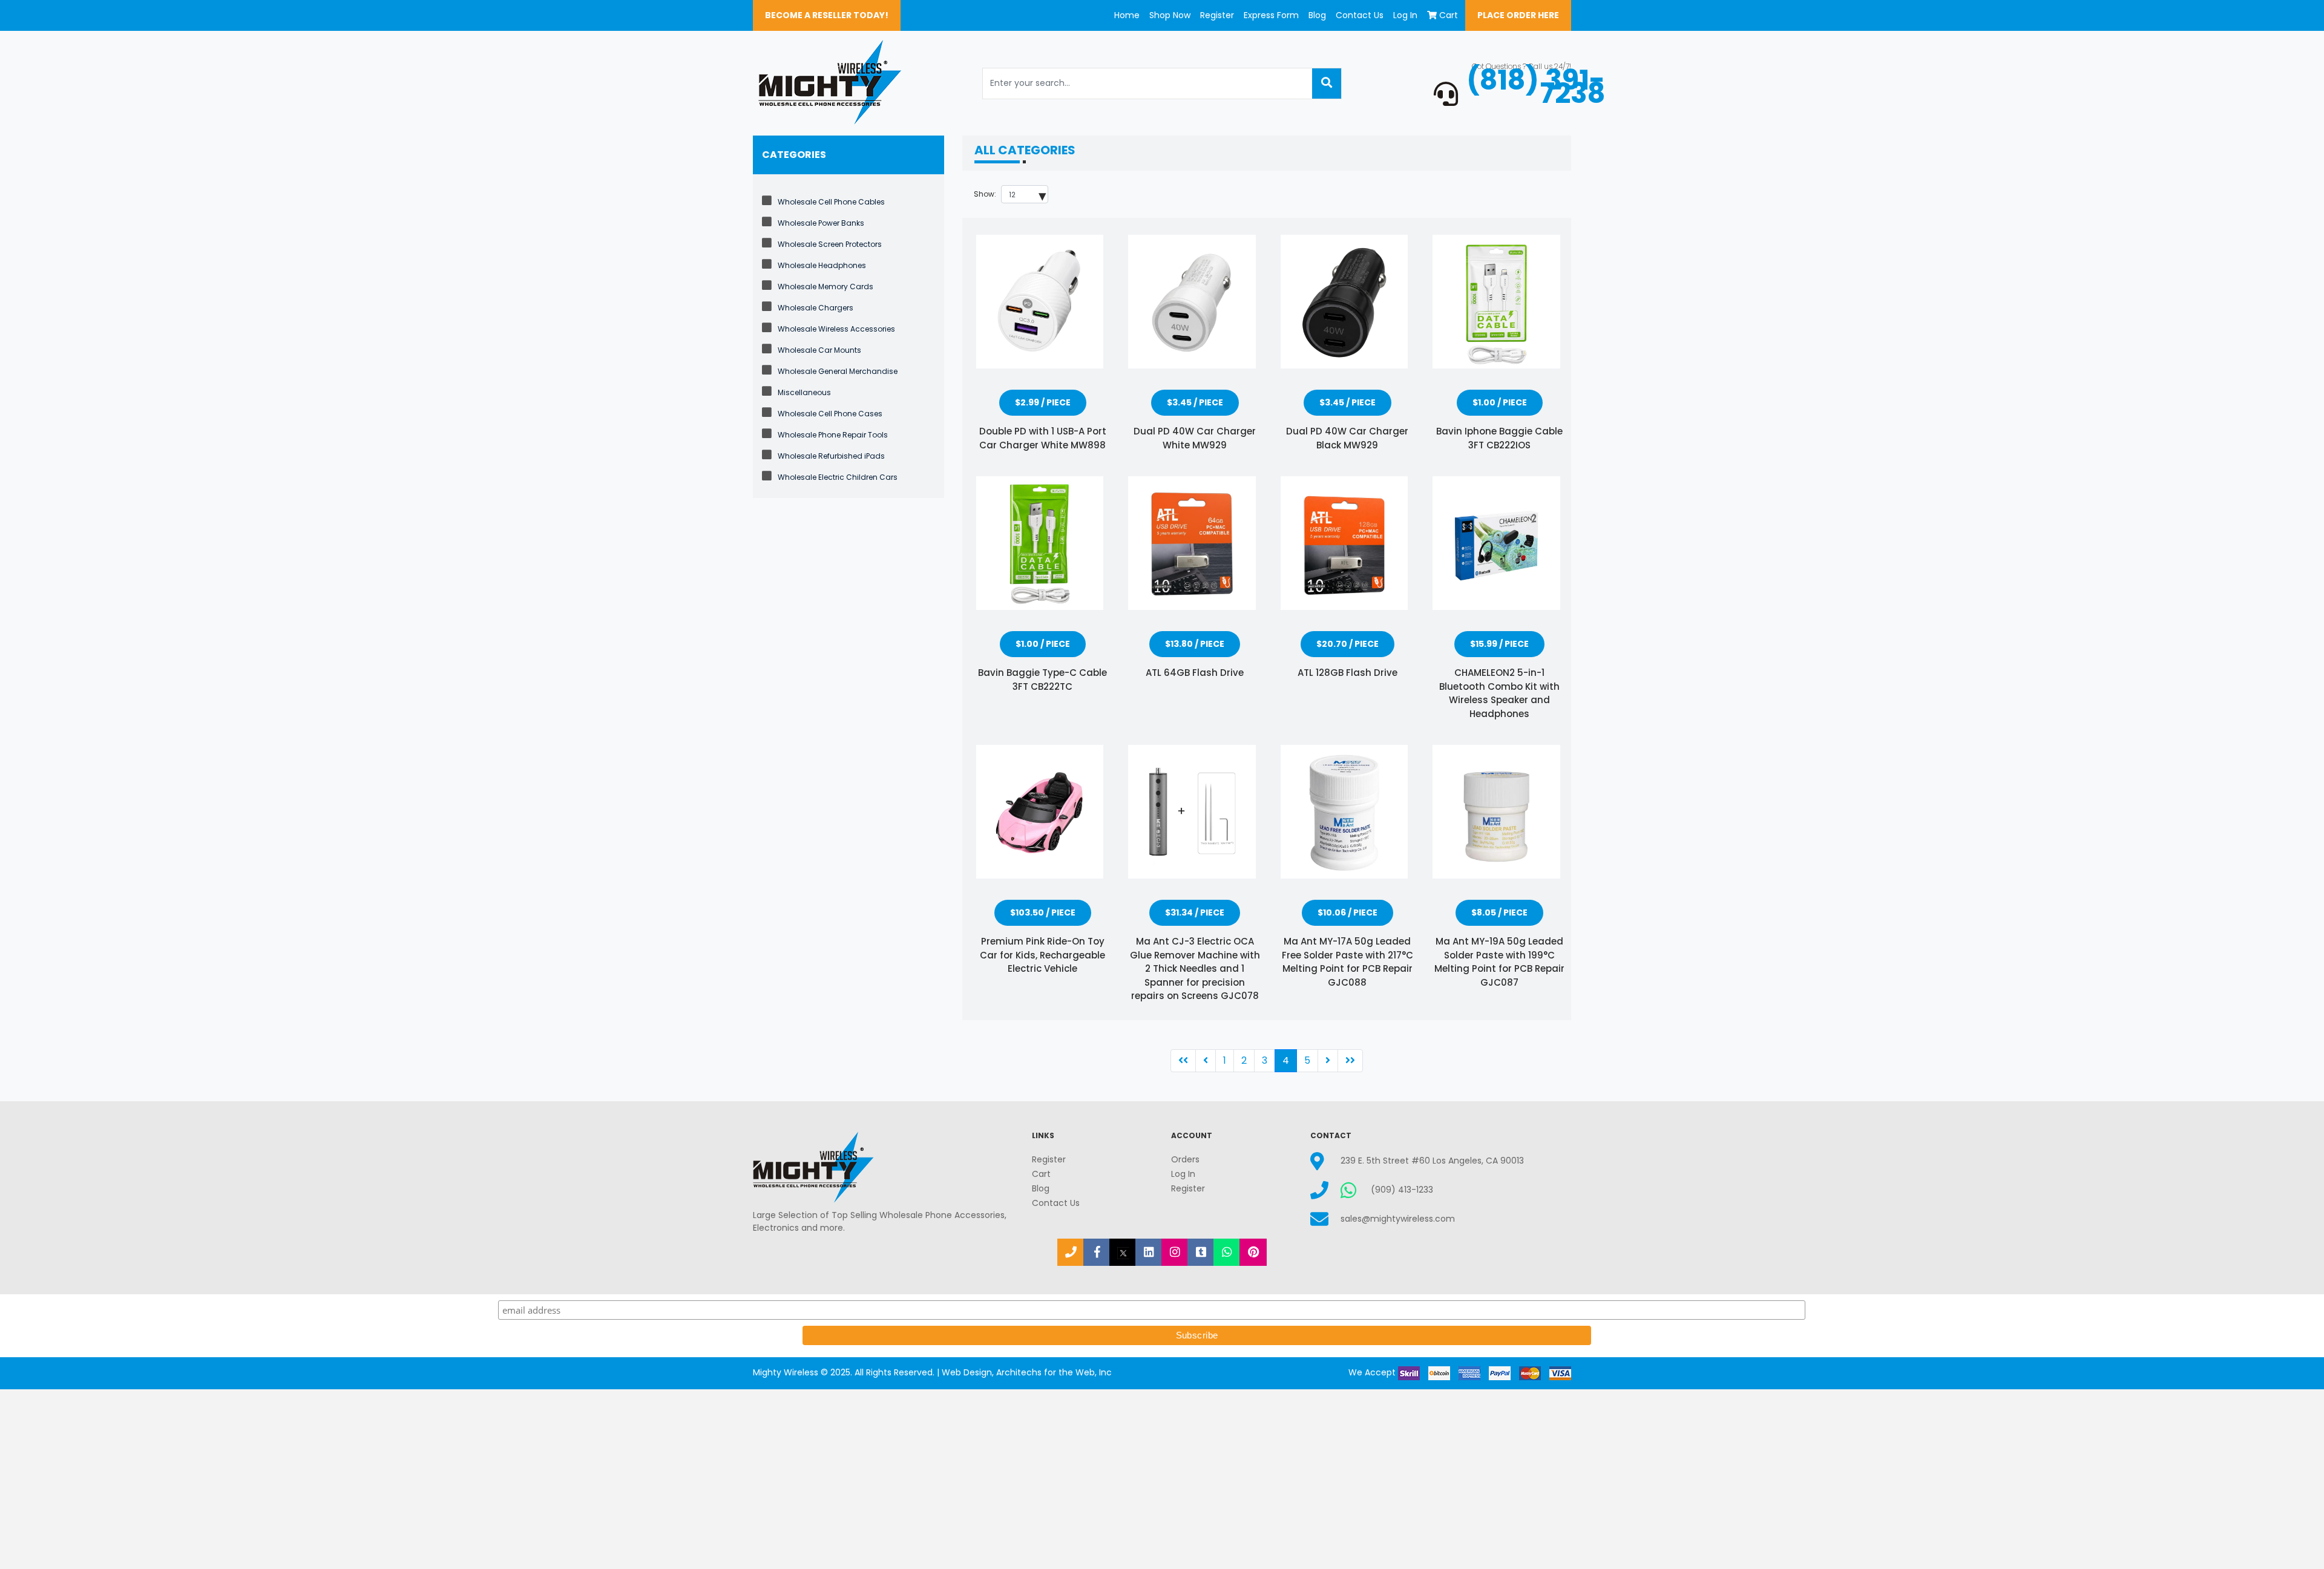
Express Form (1271, 15)
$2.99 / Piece (1043, 402)
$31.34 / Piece (1195, 912)
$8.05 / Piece (1499, 912)
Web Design (967, 1372)
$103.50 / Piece (1043, 912)
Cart (1449, 15)
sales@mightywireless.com (1398, 1219)
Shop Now (1170, 15)
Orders (1185, 1159)
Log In (1405, 15)
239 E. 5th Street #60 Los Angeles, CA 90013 (1432, 1161)
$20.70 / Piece (1347, 644)
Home (1127, 15)
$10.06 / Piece (1347, 912)
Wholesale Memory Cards (826, 287)
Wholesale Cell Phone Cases (830, 414)
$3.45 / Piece (1195, 402)
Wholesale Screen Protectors (830, 244)
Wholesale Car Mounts (819, 350)
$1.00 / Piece (1500, 402)
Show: (985, 194)
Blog (1317, 15)
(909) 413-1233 (1402, 1190)
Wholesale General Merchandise (838, 371)
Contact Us (1360, 15)
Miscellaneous (804, 392)
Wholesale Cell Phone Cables (831, 202)
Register (1217, 15)
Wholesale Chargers (816, 308)
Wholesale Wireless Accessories (836, 329)
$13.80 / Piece (1195, 644)
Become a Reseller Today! (827, 15)
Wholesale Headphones (822, 265)
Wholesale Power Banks (821, 223)
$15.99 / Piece (1499, 644)
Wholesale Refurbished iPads (831, 456)
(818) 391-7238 (1536, 87)
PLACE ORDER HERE (1518, 15)
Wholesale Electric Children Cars (838, 477)
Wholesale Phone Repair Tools (833, 435)
